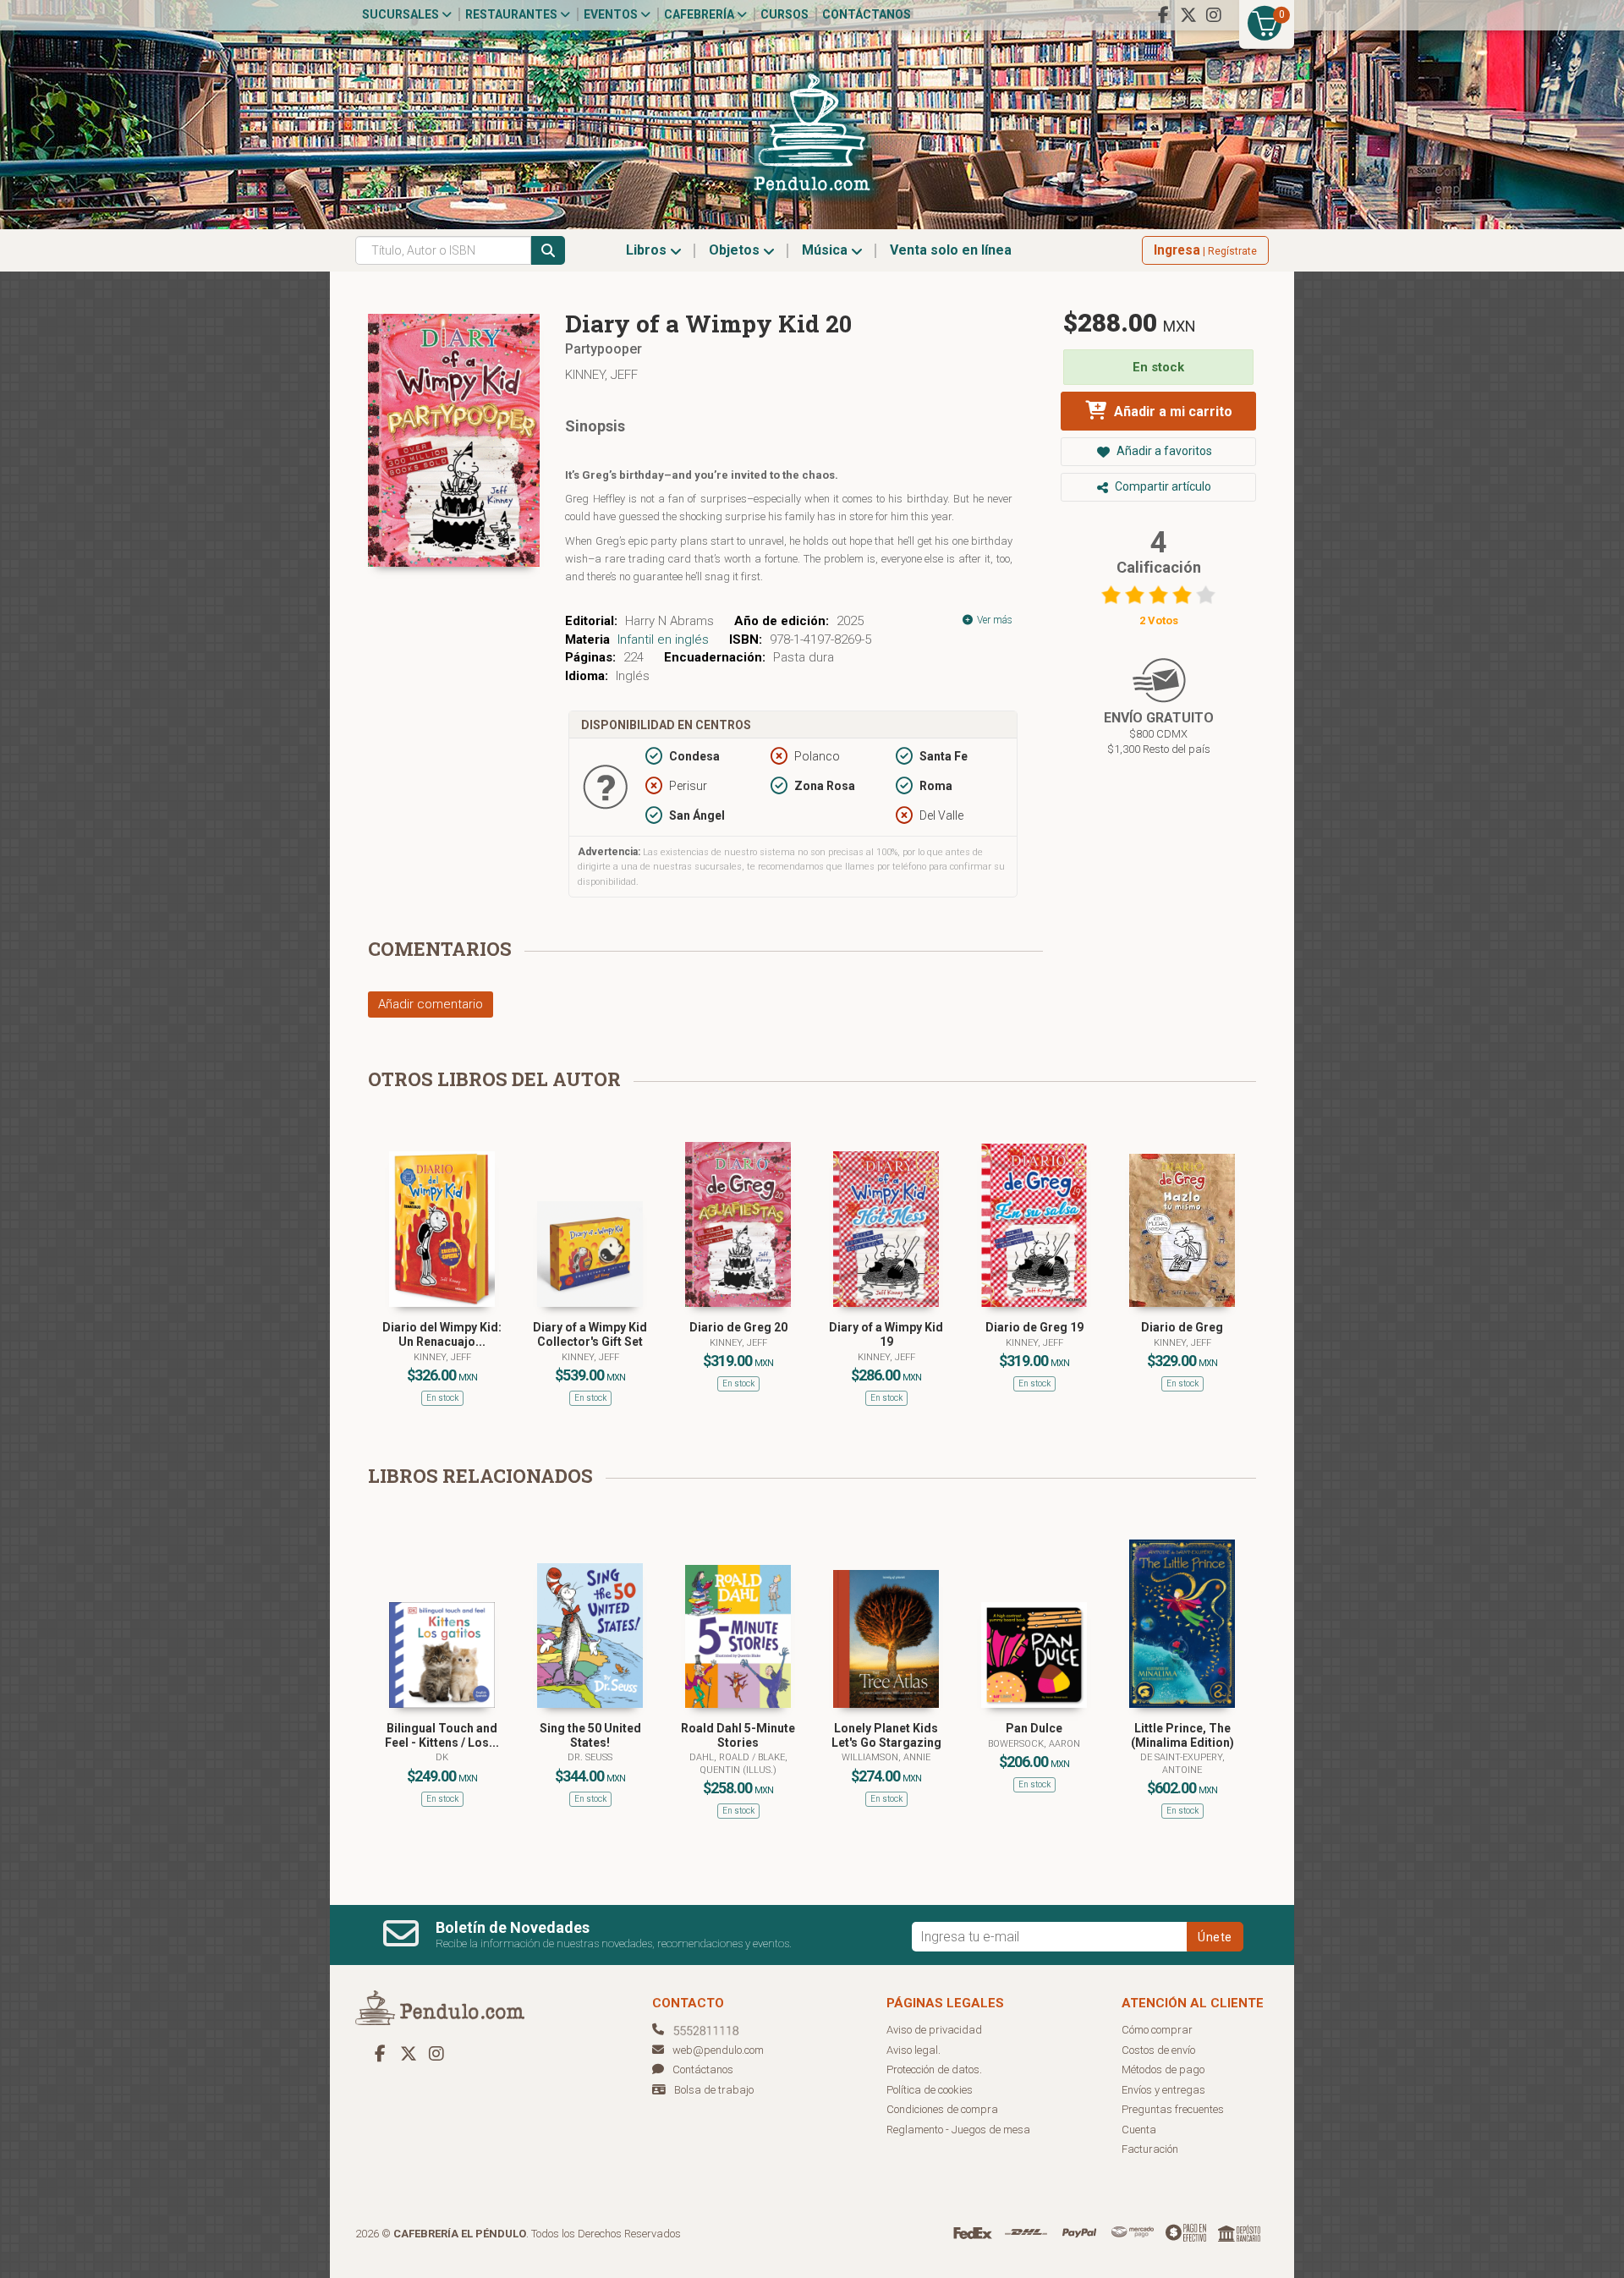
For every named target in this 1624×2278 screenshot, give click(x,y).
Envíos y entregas (1163, 2090)
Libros (648, 250)
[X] (1188, 15)
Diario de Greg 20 (738, 1327)
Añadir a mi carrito (1171, 412)
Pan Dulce (1034, 1728)
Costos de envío (1158, 2050)
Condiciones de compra (942, 2109)
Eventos (612, 14)
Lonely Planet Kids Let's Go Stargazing (886, 1735)
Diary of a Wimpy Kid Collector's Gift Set (590, 1334)
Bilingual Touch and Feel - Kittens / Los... (442, 1735)
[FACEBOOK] (1163, 15)
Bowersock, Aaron (1034, 1744)
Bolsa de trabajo (714, 2090)
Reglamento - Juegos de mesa (958, 2130)
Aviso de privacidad (934, 2030)
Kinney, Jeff (601, 375)
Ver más (993, 620)
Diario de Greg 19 (1034, 1327)
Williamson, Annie (886, 1757)
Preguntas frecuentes (1173, 2109)
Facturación (1150, 2149)
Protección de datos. (934, 2069)
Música (826, 250)
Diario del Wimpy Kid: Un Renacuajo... (442, 1334)
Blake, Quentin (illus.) (743, 1763)
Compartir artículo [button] (1162, 486)
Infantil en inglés (663, 639)
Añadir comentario (431, 1004)
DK (442, 1757)
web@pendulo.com (718, 2050)
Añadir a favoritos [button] (1163, 451)
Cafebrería (700, 14)
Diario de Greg (1182, 1327)
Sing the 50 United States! (590, 1735)
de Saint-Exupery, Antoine (1182, 1763)
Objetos (736, 250)
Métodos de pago (1163, 2069)
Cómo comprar (1157, 2030)
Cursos (785, 14)
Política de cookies (930, 2090)
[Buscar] (548, 250)
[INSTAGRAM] (1214, 15)
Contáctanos (867, 14)
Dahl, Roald (721, 1757)
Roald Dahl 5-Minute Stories (738, 1735)
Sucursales (402, 14)
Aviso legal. (913, 2050)
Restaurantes (513, 14)
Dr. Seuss (590, 1757)
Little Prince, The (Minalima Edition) (1182, 1735)
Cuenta (1139, 2130)
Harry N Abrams (669, 621)
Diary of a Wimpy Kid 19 (886, 1334)
